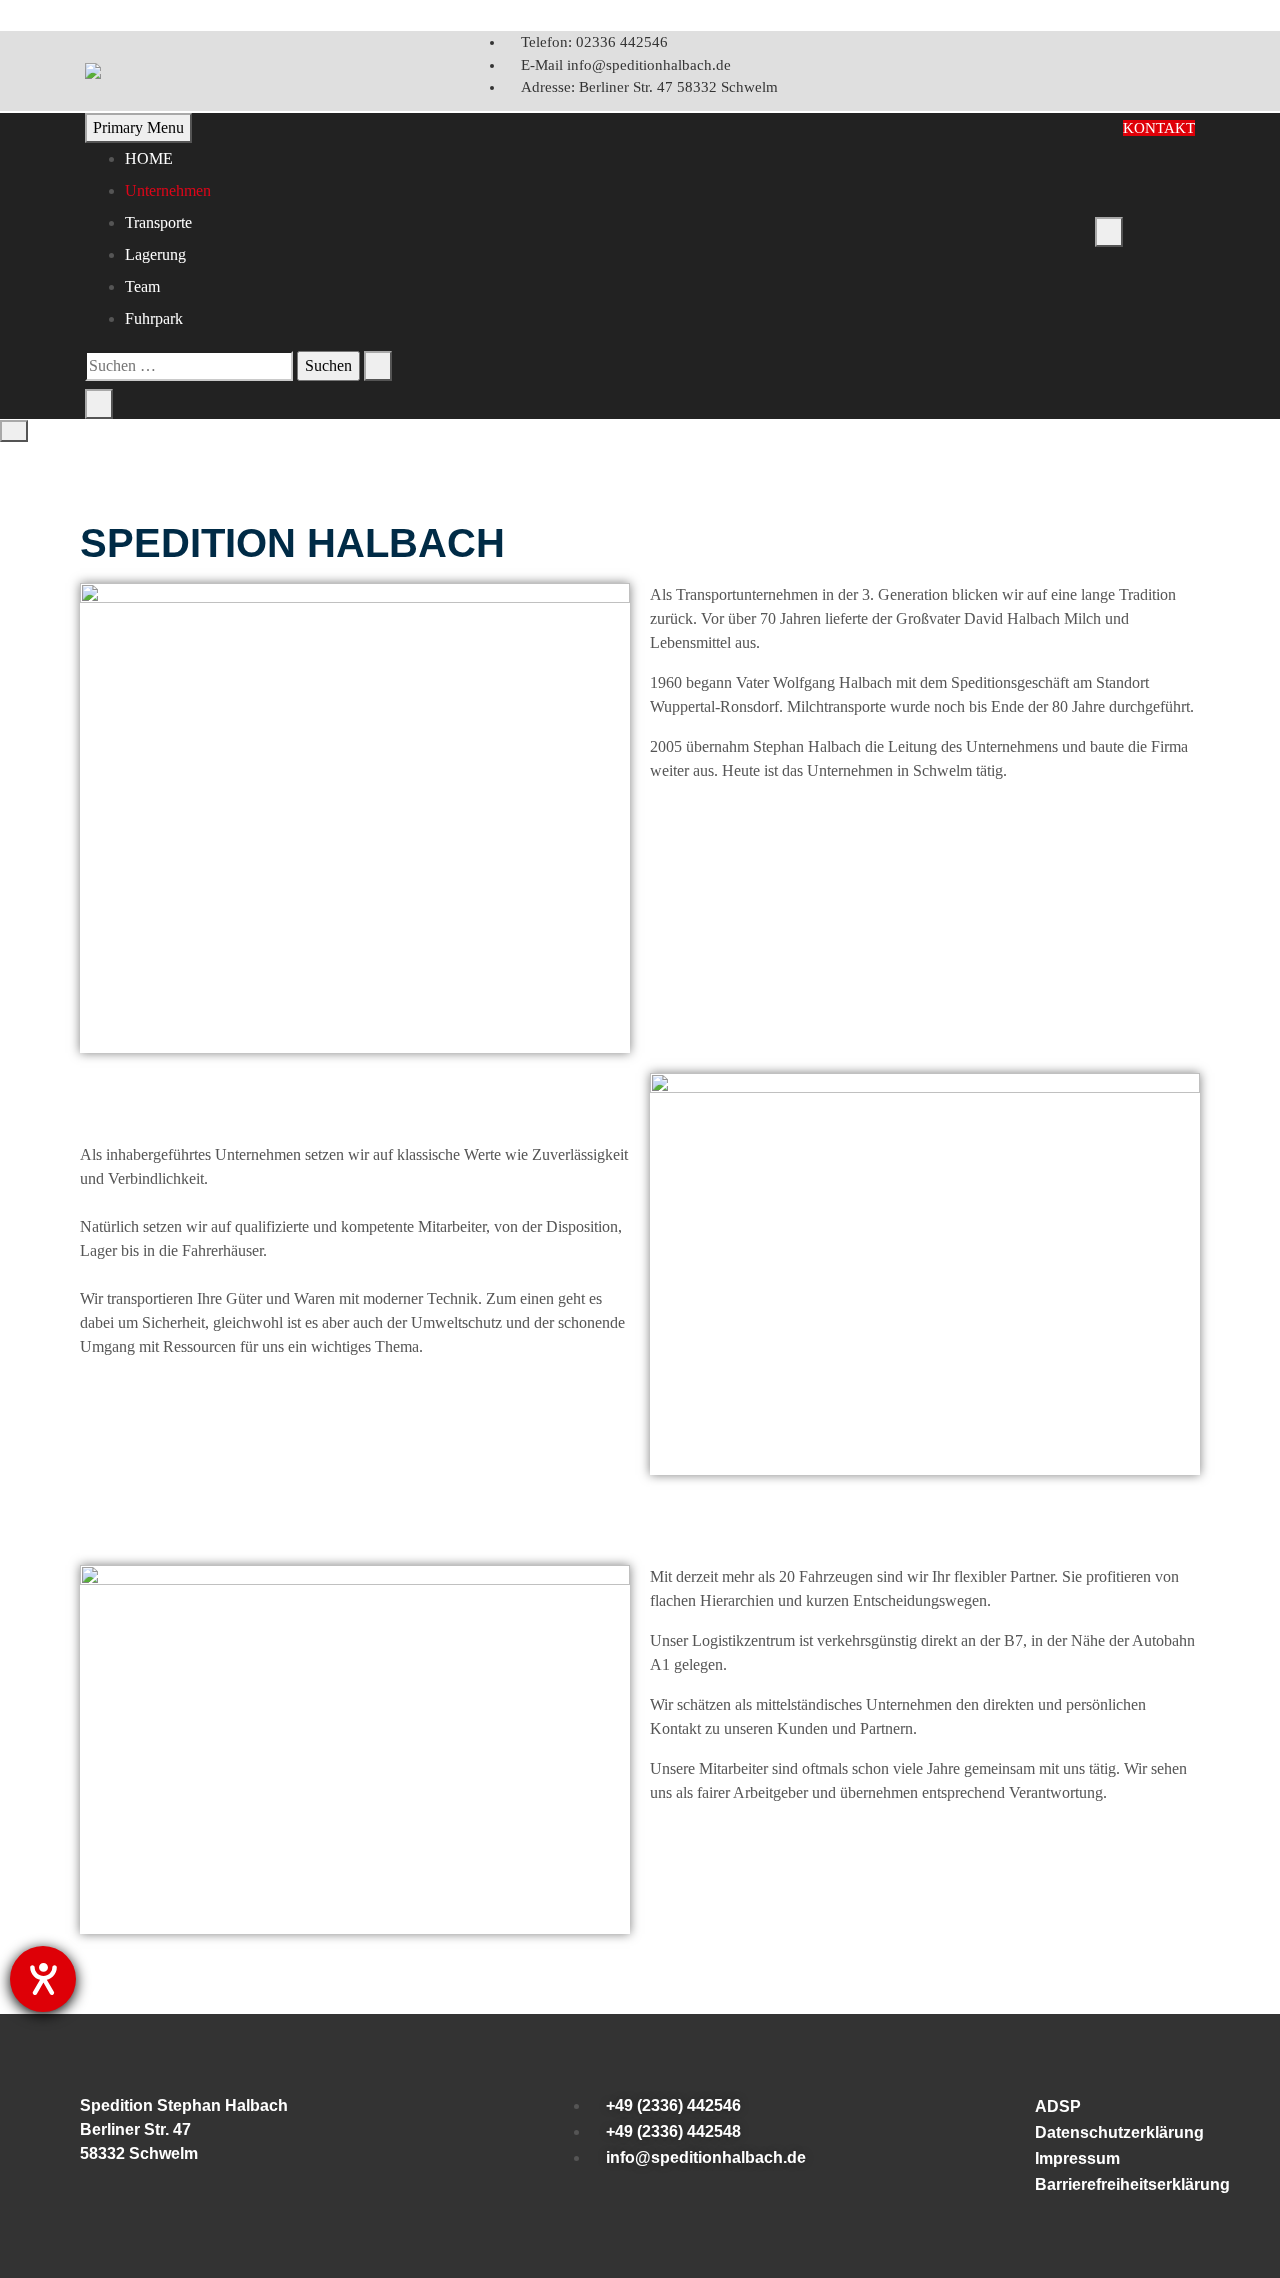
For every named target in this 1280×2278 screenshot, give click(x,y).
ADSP (1058, 2106)
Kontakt (1159, 128)
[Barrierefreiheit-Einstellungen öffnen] (43, 1979)
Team (142, 286)
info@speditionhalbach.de (626, 65)
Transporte (158, 222)
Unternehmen (168, 190)
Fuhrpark (154, 318)
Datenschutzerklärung (1113, 2132)
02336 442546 (594, 42)
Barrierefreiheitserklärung (1113, 2184)
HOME (149, 158)
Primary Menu (138, 127)
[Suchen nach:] (189, 366)
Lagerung (155, 254)
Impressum (1077, 2158)
